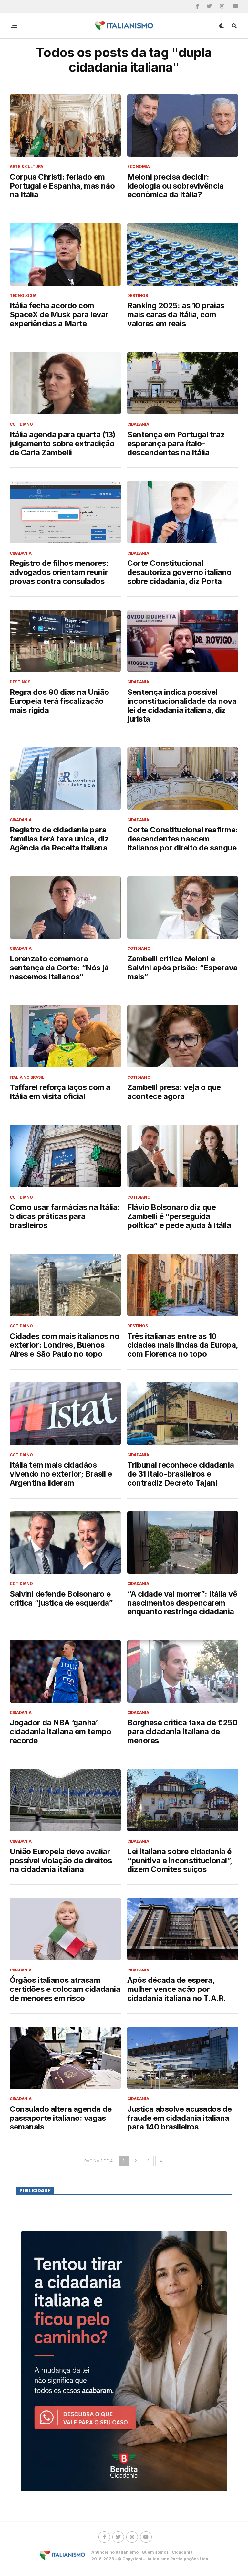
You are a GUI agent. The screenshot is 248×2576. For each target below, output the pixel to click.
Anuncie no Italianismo (115, 2552)
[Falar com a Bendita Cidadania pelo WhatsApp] (124, 2361)
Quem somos (155, 2552)
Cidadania (182, 2552)
